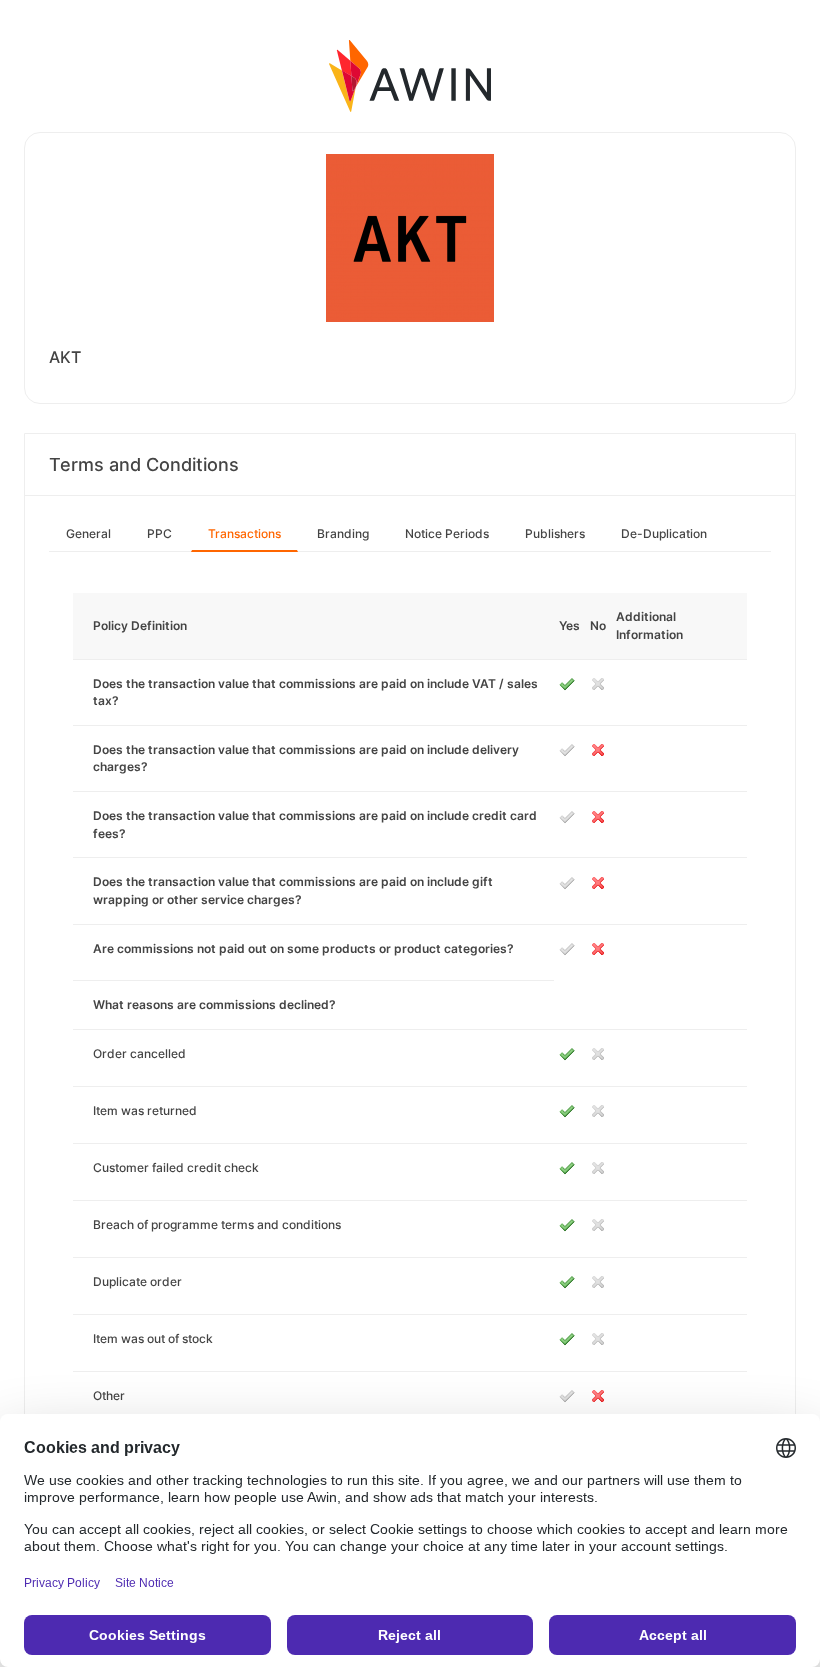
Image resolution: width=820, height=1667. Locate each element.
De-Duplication (664, 533)
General (88, 533)
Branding (343, 533)
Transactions (244, 533)
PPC (159, 533)
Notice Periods (447, 533)
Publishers (555, 533)
